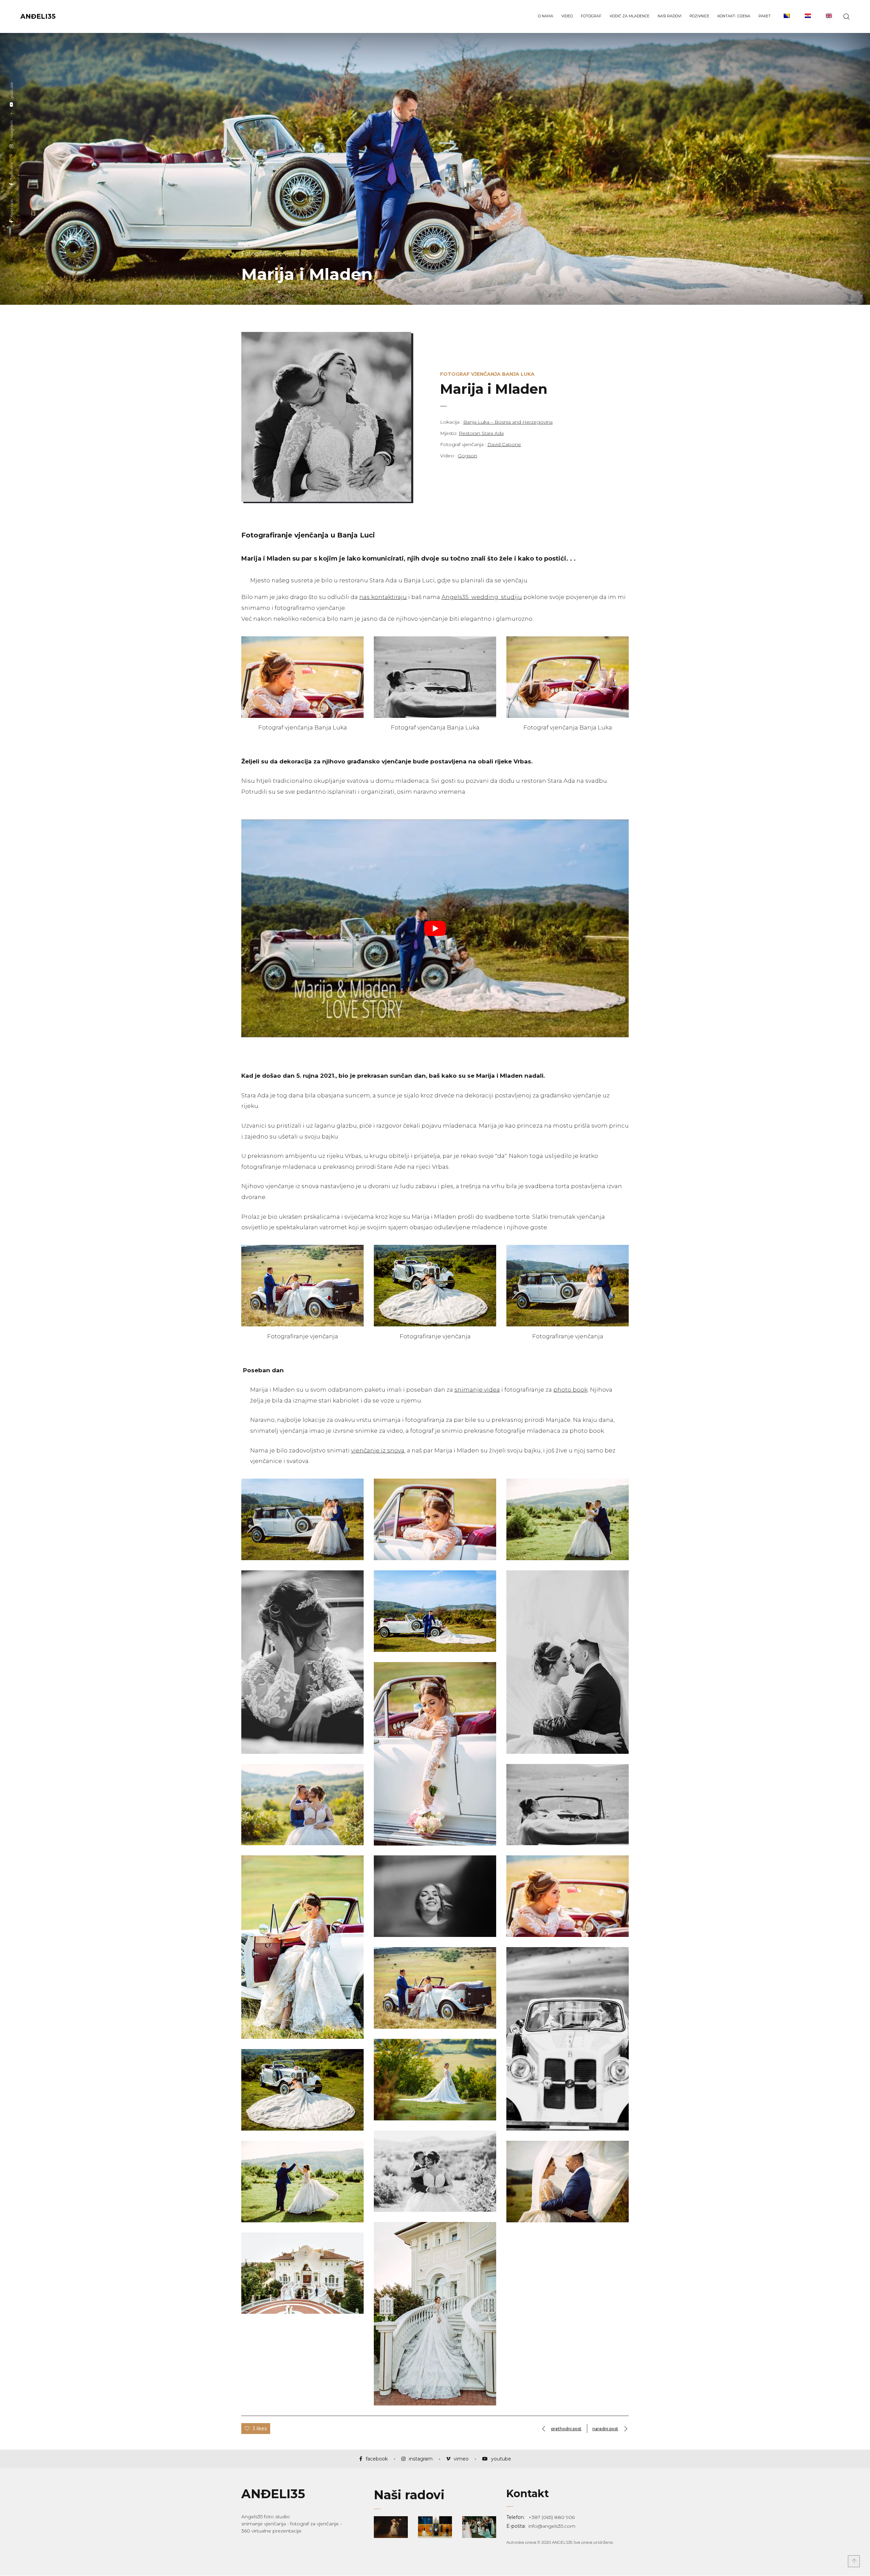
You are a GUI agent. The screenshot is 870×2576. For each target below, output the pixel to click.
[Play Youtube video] (435, 928)
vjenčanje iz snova (378, 1450)
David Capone (504, 444)
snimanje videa (477, 1390)
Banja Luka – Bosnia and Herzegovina (508, 422)
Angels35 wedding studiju (482, 597)
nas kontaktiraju (383, 597)
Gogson (467, 456)
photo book (570, 1390)
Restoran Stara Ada (481, 433)
